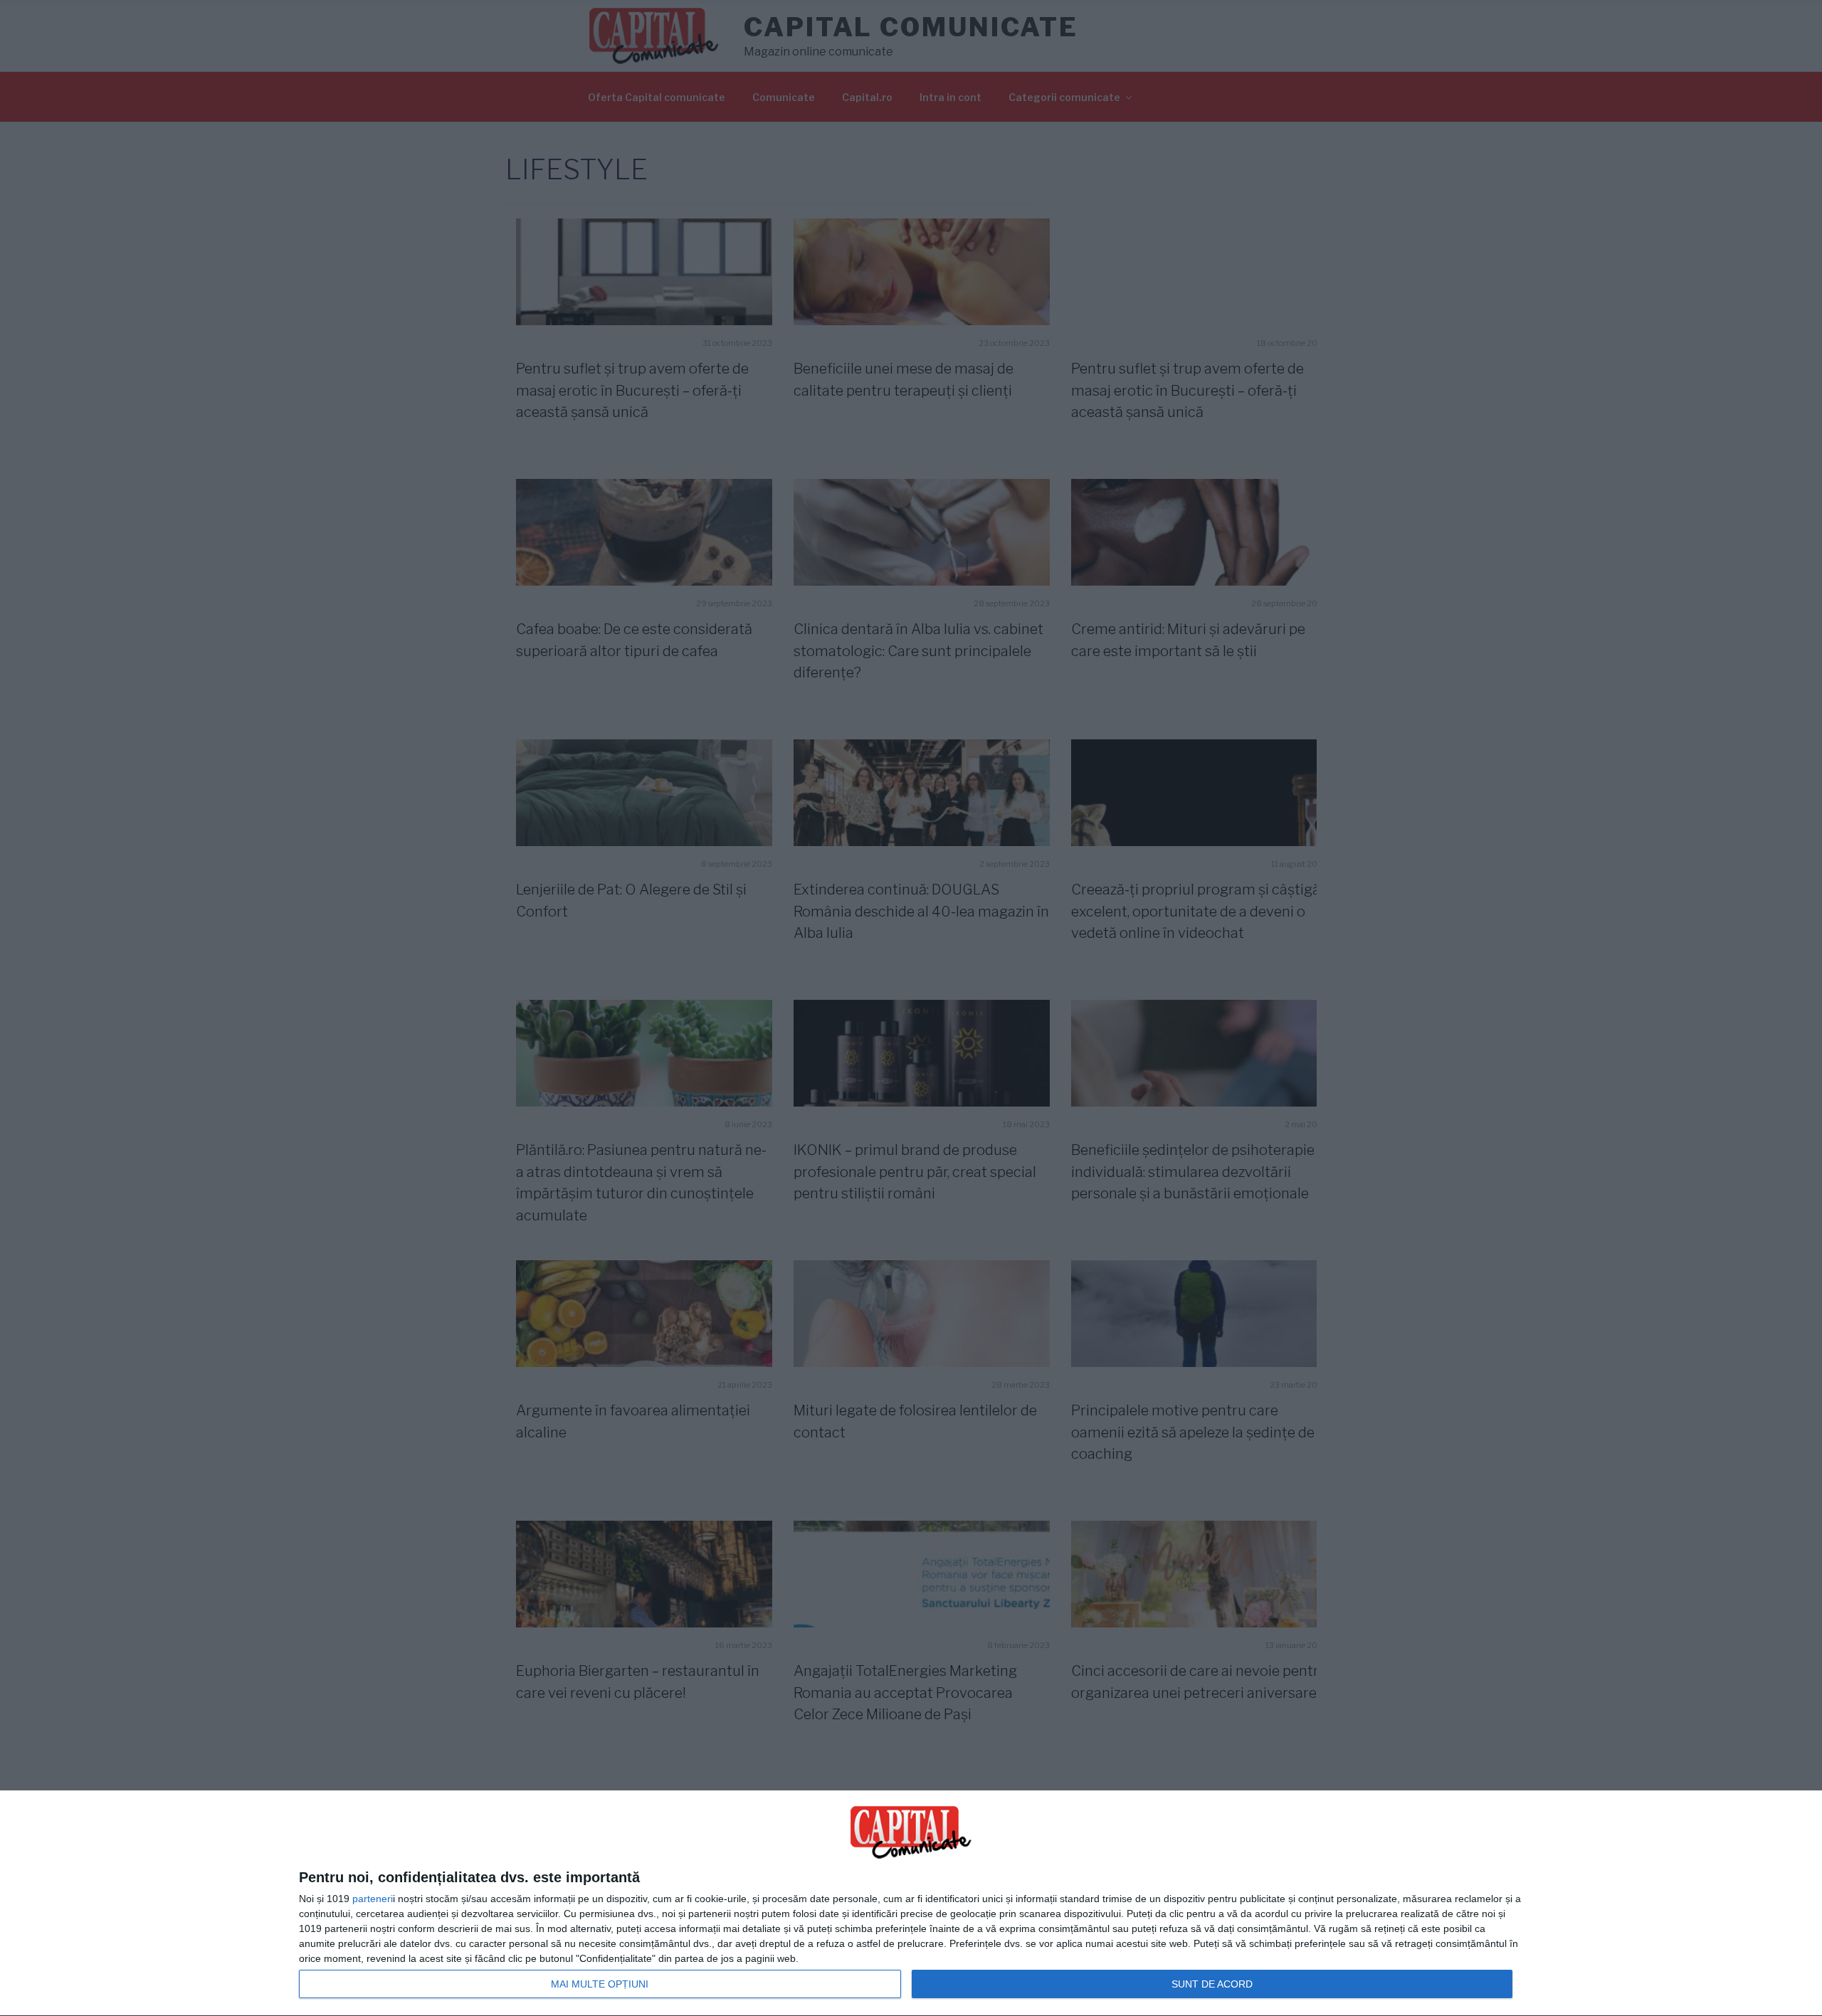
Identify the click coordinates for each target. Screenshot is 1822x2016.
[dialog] (911, 1904)
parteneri (373, 1899)
